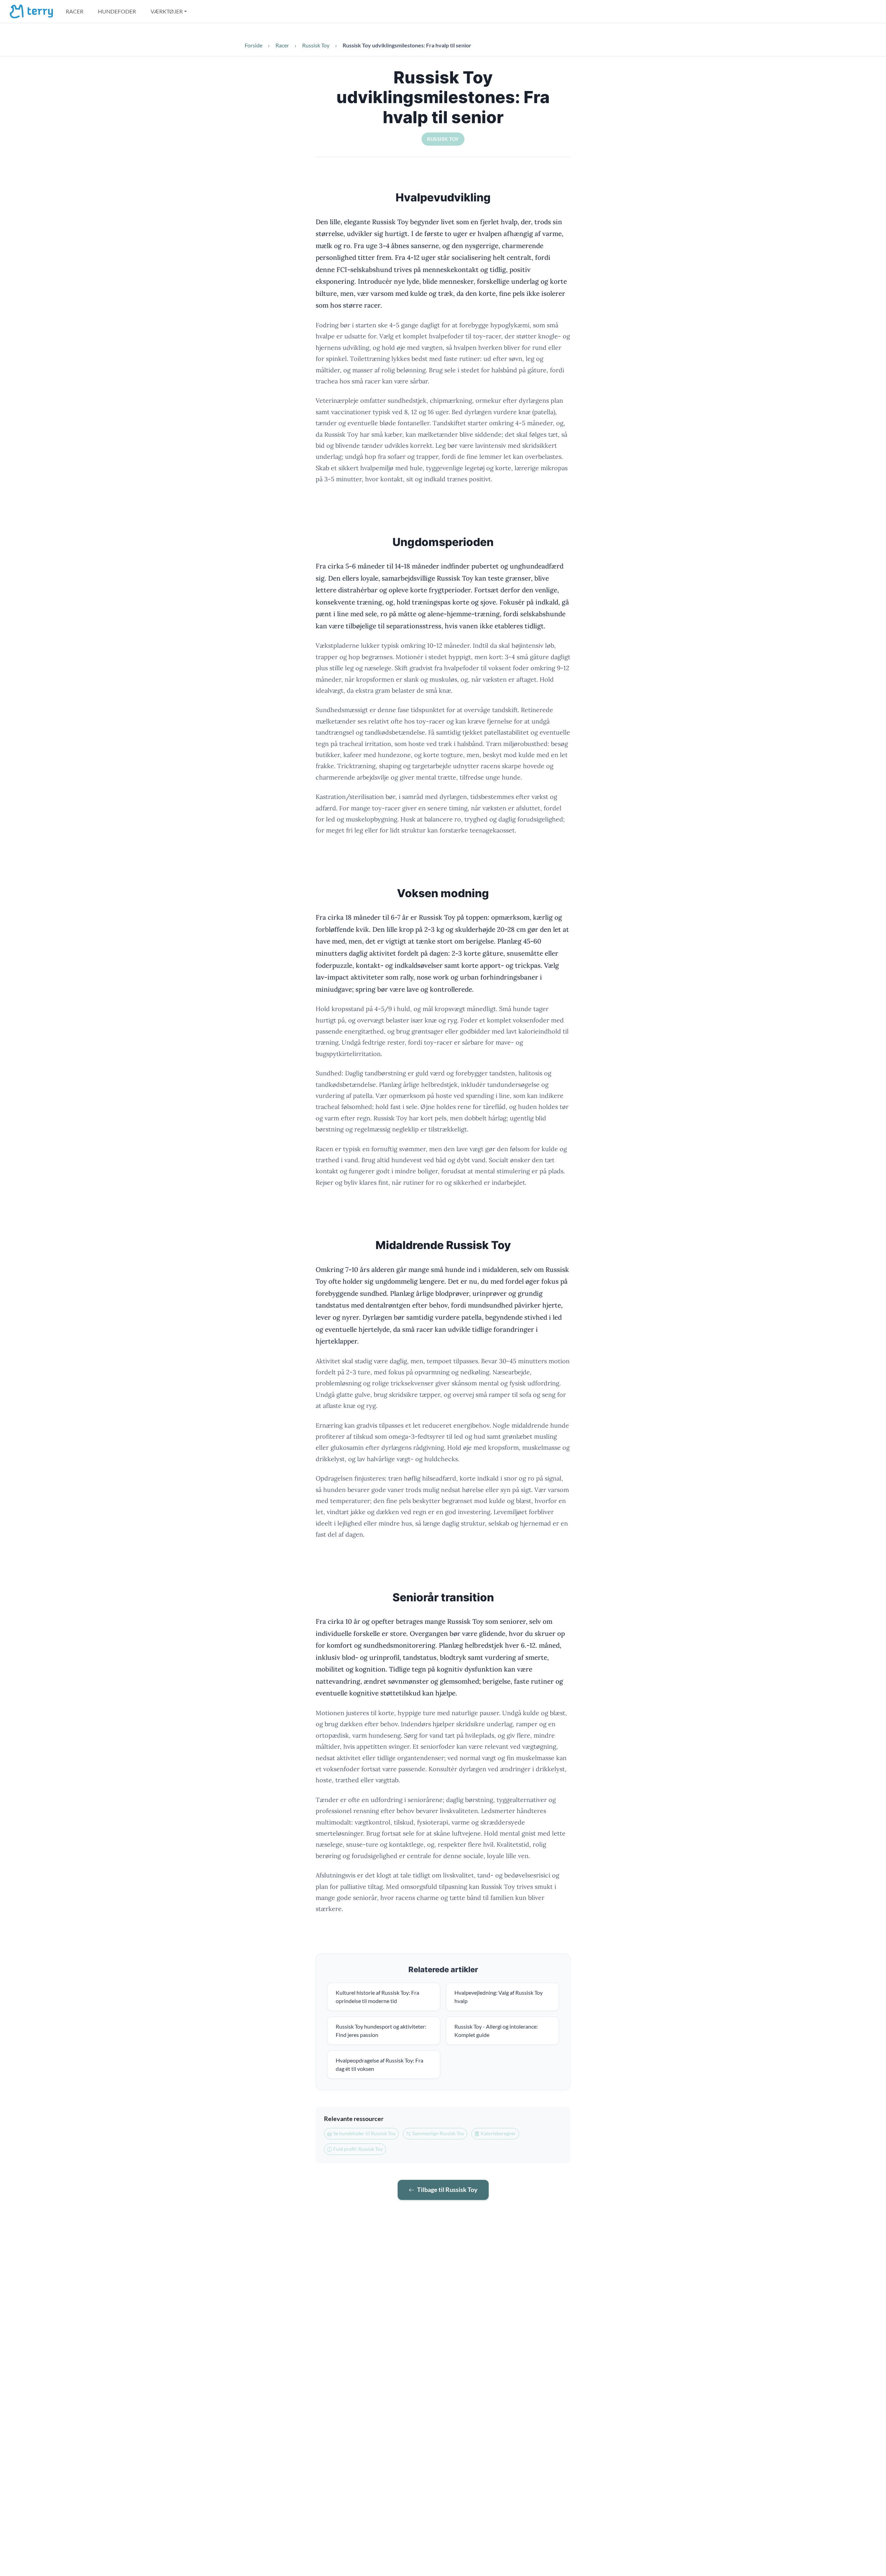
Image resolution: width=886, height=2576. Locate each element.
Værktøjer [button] (167, 11)
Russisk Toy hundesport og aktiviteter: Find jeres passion (381, 2031)
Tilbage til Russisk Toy (447, 2190)
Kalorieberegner (498, 2133)
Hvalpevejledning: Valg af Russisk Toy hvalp (499, 1997)
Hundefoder (117, 11)
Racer (75, 11)
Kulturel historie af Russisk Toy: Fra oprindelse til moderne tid (377, 1997)
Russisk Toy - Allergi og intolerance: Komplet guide (496, 2031)
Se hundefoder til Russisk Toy (364, 2133)
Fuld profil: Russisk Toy (358, 2149)
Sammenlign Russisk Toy (438, 2133)
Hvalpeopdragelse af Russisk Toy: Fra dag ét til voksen (379, 2064)
